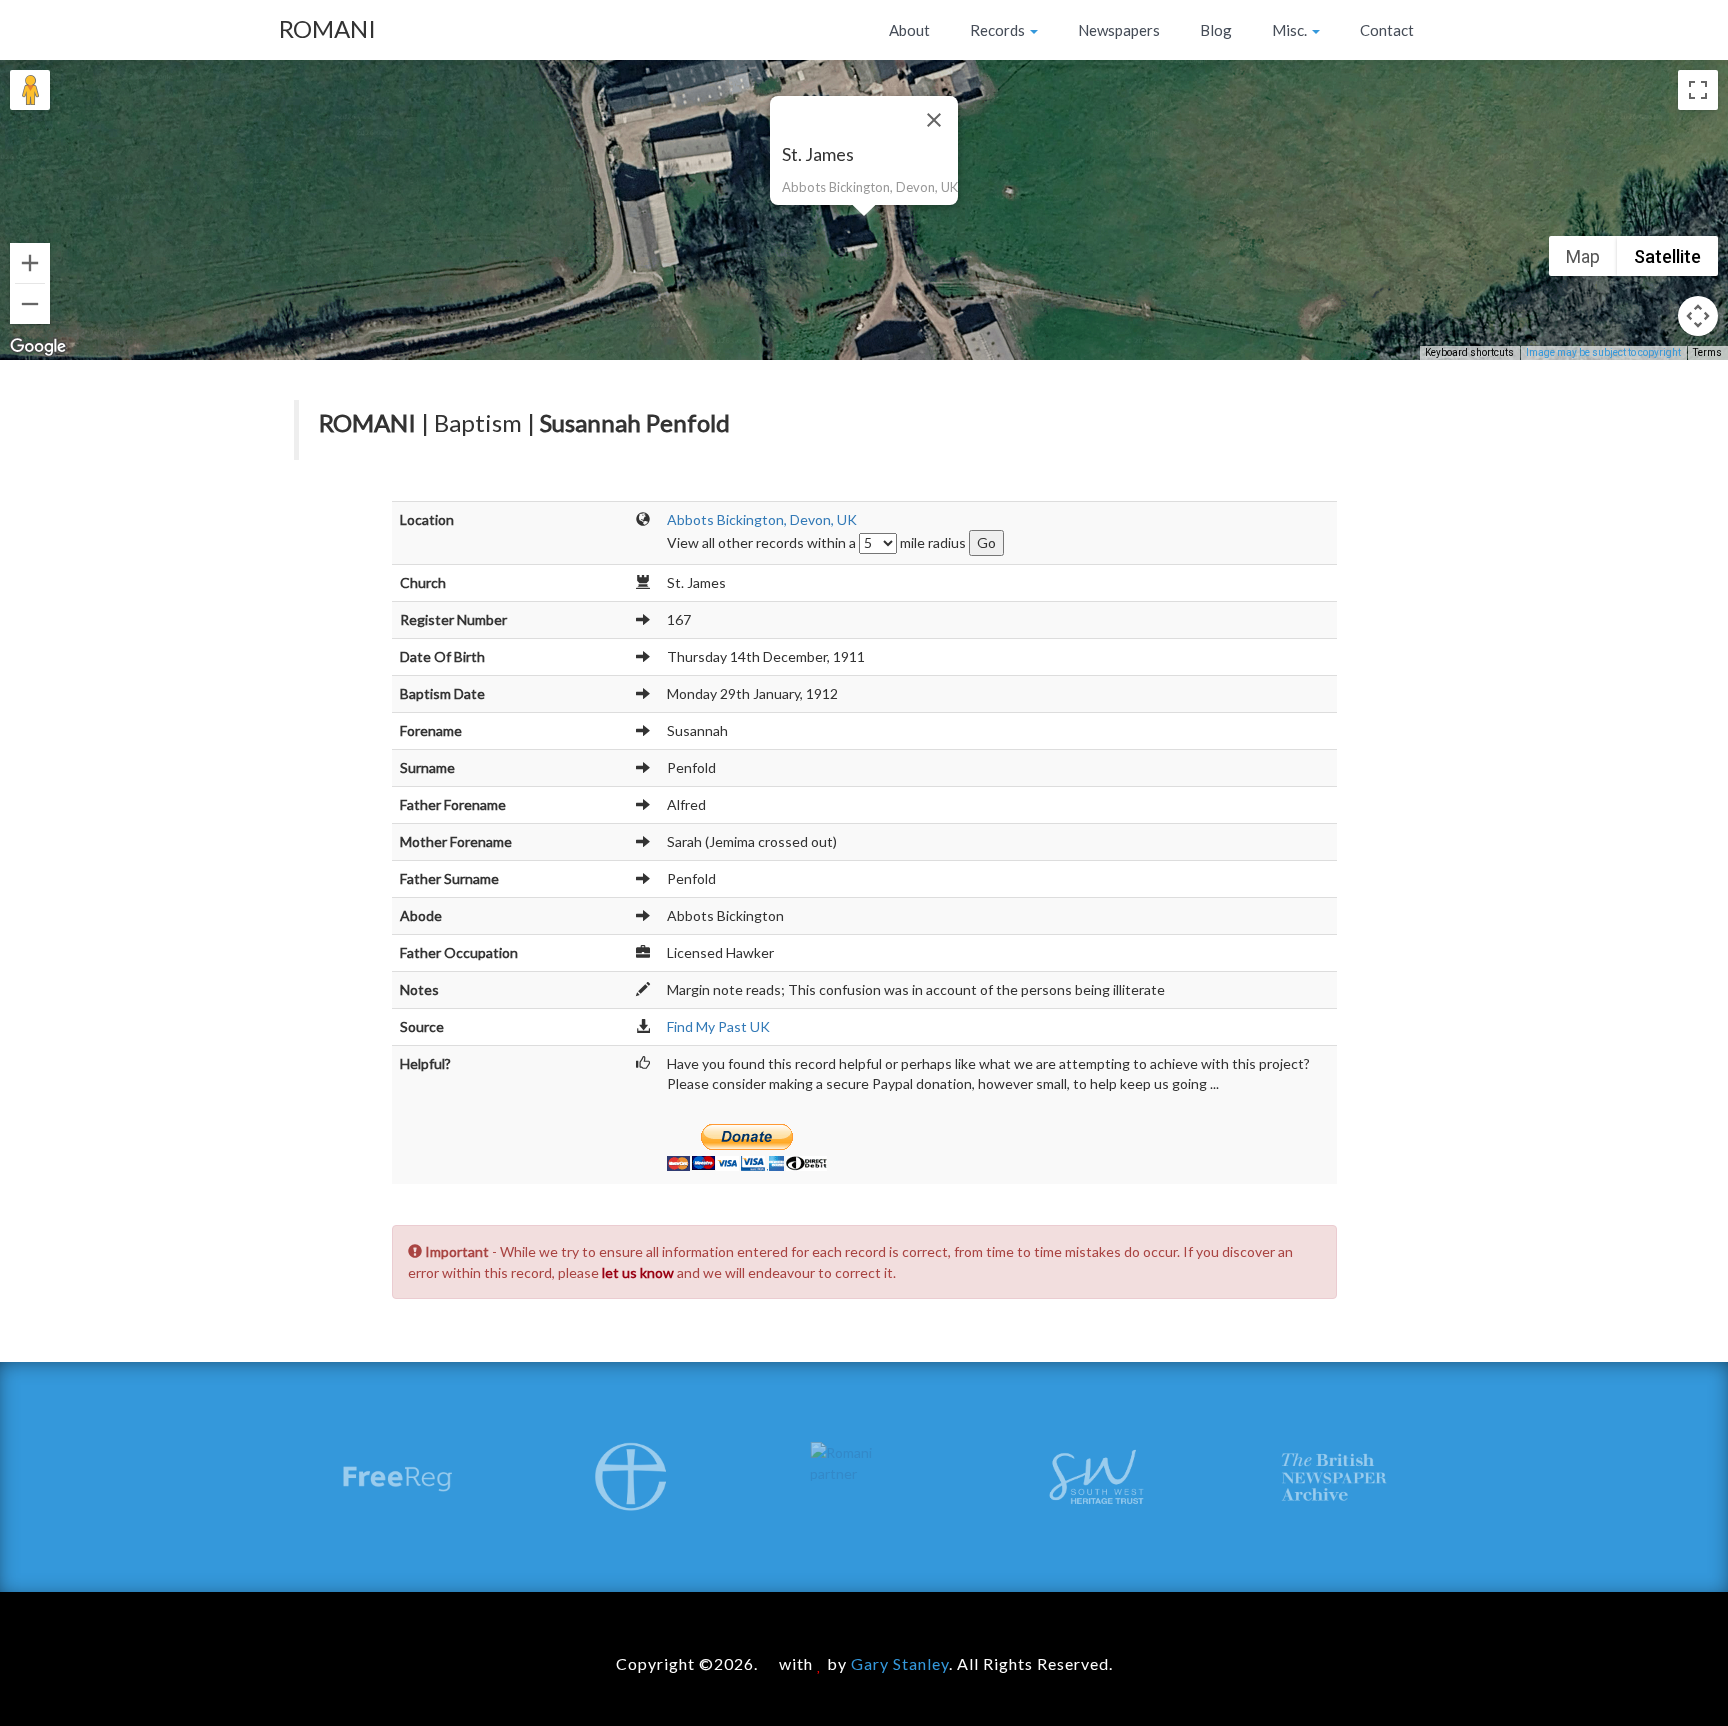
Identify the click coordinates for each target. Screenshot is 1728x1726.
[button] (864, 228)
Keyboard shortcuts (1469, 352)
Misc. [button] (1291, 30)
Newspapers (1119, 30)
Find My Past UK (718, 1026)
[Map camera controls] (1698, 316)
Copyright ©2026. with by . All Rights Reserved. (864, 1663)
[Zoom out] (30, 304)
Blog (1216, 30)
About (909, 30)
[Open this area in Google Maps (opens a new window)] (38, 347)
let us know (638, 1272)
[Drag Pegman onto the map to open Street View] (30, 90)
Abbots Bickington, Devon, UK (762, 519)
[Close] (934, 120)
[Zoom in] (30, 263)
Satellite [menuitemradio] (1667, 256)
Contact (1387, 30)
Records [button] (999, 30)
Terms (1707, 352)
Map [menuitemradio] (1583, 256)
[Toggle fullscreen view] (1698, 90)
